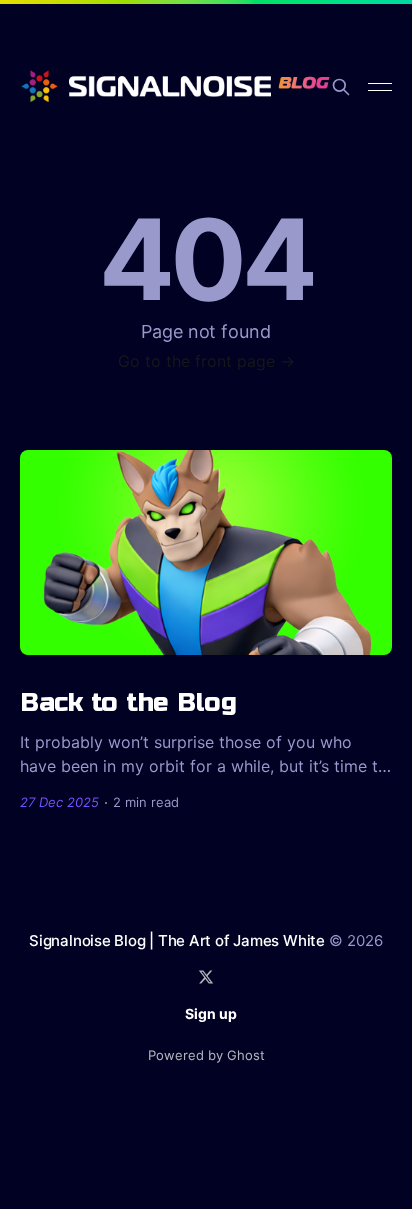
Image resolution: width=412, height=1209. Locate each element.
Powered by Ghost (206, 1055)
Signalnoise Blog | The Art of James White (177, 940)
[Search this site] (341, 87)
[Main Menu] (380, 87)
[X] (206, 977)
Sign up (211, 1013)
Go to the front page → (206, 361)
